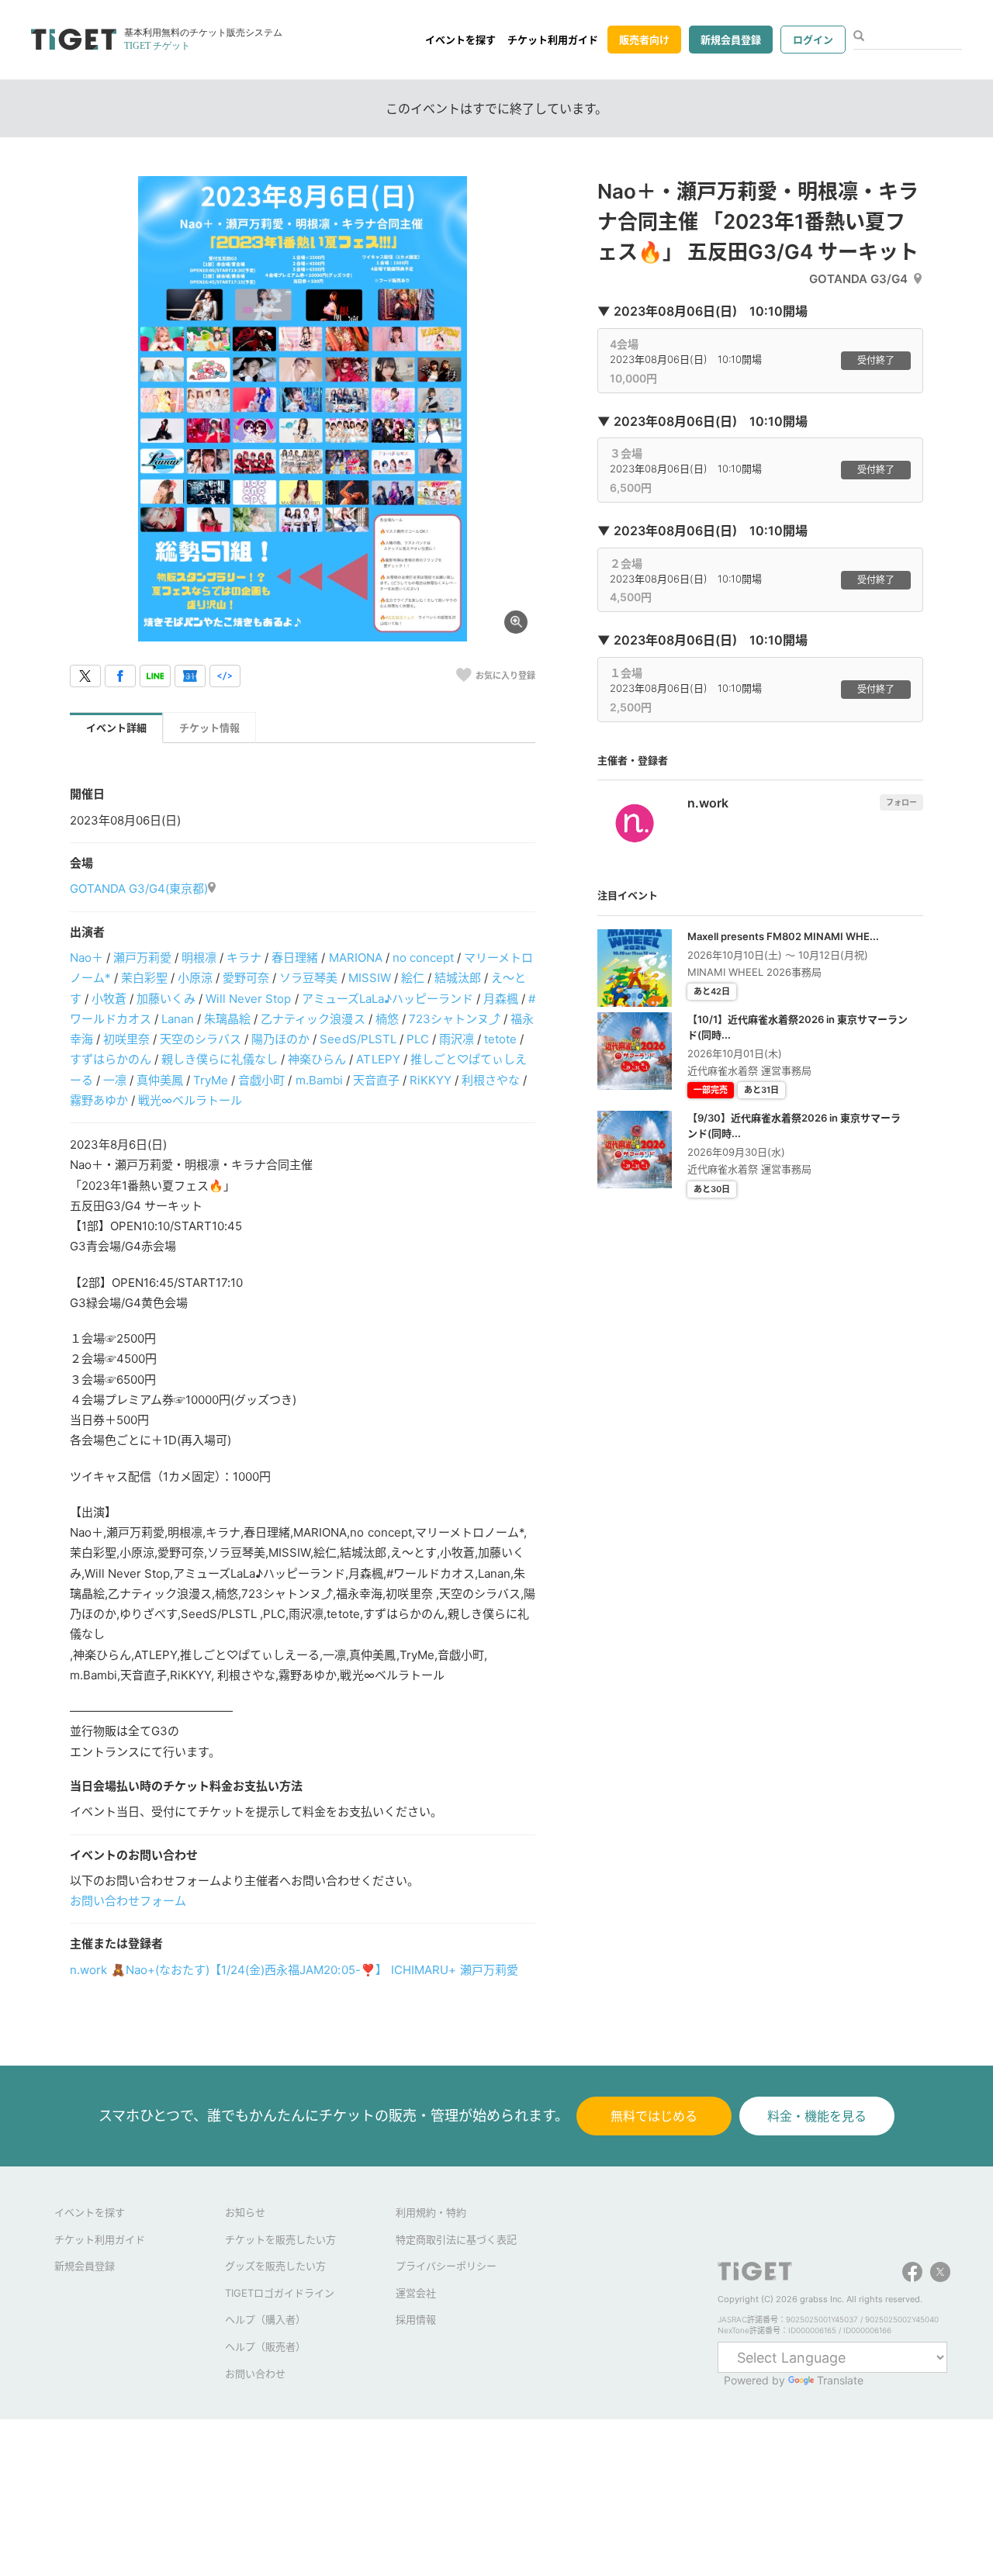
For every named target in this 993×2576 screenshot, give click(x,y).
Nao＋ (86, 958)
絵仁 (413, 978)
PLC (418, 1039)
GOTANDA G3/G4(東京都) (139, 889)
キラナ (244, 958)
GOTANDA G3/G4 (858, 279)
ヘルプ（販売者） (265, 2346)
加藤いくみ (166, 999)
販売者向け (644, 40)
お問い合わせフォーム (128, 1901)
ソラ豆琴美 (308, 978)
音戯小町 (261, 1080)
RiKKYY (431, 1080)
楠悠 (387, 1019)
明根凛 (199, 958)
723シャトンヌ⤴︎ (455, 1019)
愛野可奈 (246, 978)
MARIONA (356, 958)
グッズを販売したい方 (275, 2266)
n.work (88, 1970)
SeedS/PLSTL (358, 1039)
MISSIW (370, 978)
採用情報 (416, 2319)
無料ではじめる (654, 2116)
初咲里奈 (126, 1039)
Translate (840, 2380)
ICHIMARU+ (424, 1970)
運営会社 (416, 2293)
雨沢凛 (457, 1039)
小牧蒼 (109, 999)
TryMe (211, 1080)
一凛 (115, 1080)
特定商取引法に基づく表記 (456, 2239)
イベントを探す (460, 40)
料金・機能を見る (817, 2116)
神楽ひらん (317, 1059)
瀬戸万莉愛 (142, 958)
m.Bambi (319, 1080)
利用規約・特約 (431, 2212)
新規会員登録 (731, 40)
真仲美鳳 (160, 1080)
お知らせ (245, 2212)
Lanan (178, 1019)
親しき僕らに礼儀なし (220, 1059)
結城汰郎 (458, 978)
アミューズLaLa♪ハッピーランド (388, 999)
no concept (423, 958)
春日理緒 (295, 958)
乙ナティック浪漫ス (313, 1019)
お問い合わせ (255, 2374)
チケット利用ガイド (553, 40)
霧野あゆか (99, 1100)
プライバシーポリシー (446, 2266)
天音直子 (376, 1080)
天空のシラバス (201, 1039)
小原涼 (195, 978)
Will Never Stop (248, 999)
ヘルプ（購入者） (265, 2319)
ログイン (813, 40)
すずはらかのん (111, 1059)
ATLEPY (378, 1059)
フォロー (901, 802)
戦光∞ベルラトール (190, 1100)
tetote (500, 1039)
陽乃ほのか (280, 1039)
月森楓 (501, 999)
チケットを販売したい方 (280, 2239)
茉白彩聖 (144, 978)
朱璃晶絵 (227, 1019)
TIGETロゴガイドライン (280, 2293)
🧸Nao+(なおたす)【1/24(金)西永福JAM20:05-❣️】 (249, 1970)
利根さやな (491, 1080)
